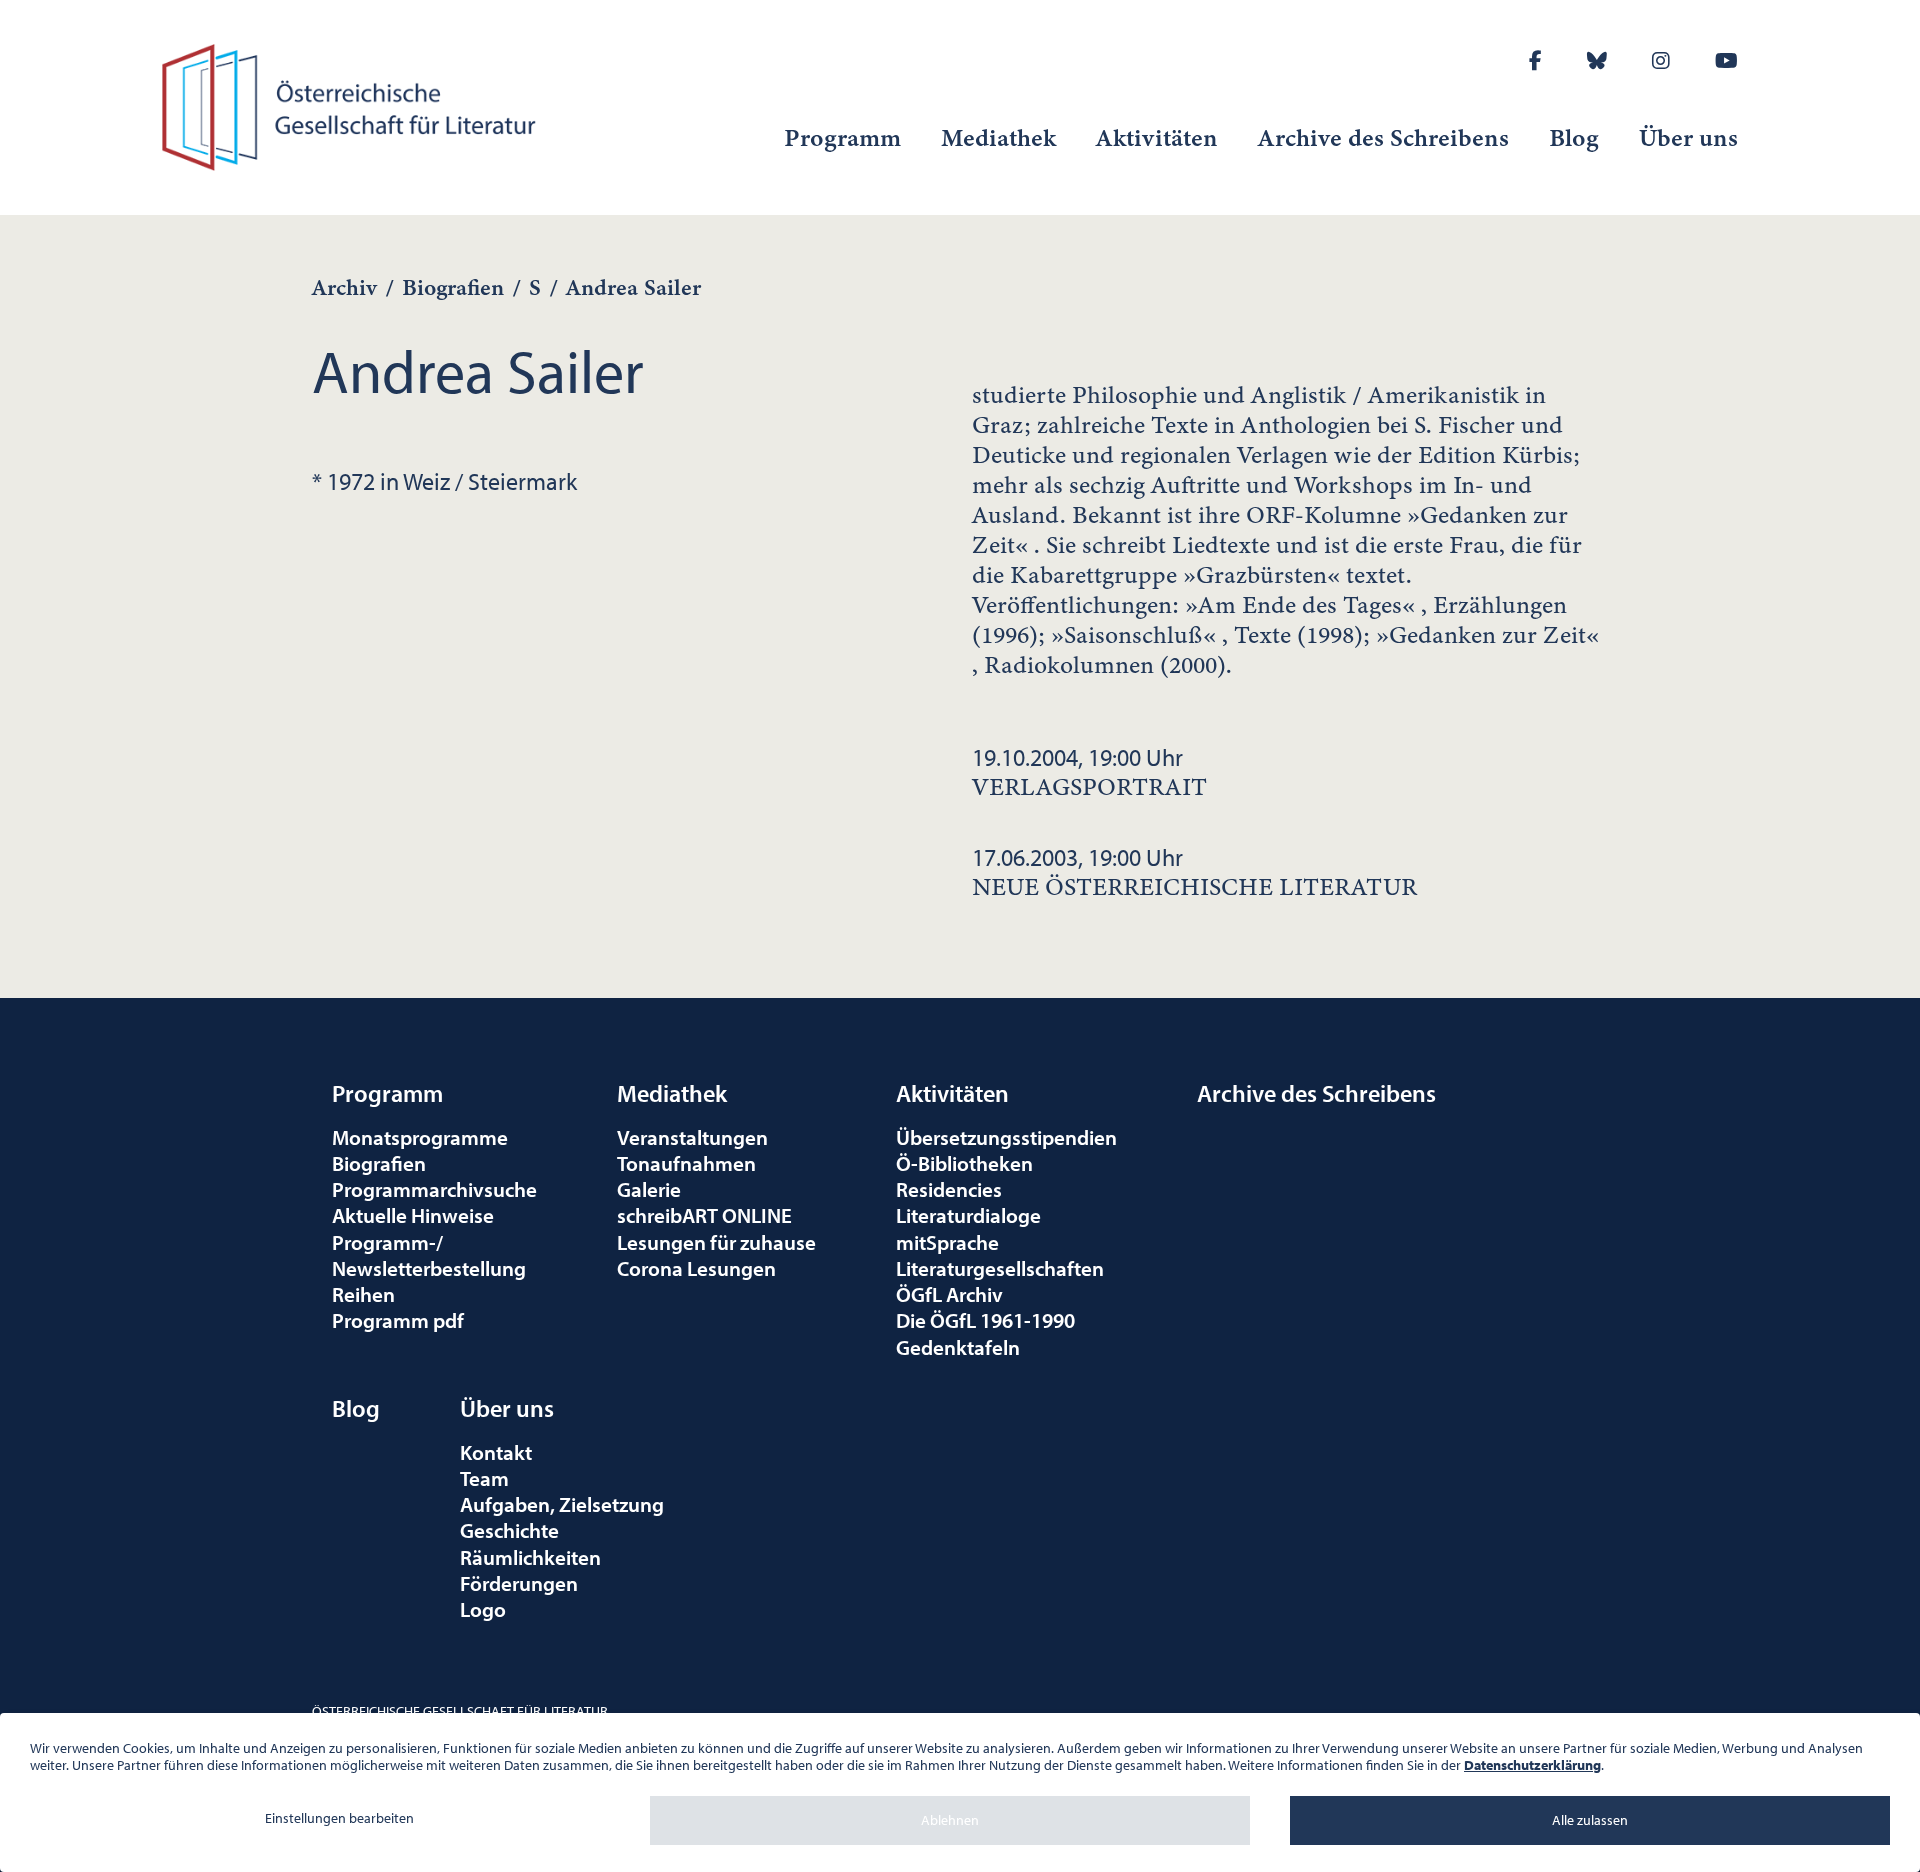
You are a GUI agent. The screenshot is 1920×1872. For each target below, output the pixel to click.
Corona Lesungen (696, 1268)
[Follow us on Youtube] (1726, 60)
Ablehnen (950, 1820)
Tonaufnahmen (686, 1163)
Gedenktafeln (958, 1347)
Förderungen (519, 1583)
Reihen (363, 1294)
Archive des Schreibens (1383, 138)
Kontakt (496, 1452)
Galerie (649, 1189)
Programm (842, 138)
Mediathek (998, 138)
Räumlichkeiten (530, 1557)
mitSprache (947, 1242)
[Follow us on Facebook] (1535, 60)
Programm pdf (398, 1320)
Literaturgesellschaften (1000, 1268)
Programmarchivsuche (434, 1189)
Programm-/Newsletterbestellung (429, 1255)
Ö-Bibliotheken (964, 1163)
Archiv (344, 287)
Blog (1574, 138)
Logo (483, 1609)
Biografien (453, 287)
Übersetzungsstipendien (1006, 1137)
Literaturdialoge (968, 1215)
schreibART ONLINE (704, 1215)
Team (484, 1478)
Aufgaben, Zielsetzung (562, 1504)
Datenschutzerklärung (1532, 1765)
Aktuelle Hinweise (413, 1215)
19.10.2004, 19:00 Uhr (1089, 772)
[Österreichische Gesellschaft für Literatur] (352, 104)
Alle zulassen (1590, 1820)
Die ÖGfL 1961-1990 (985, 1320)
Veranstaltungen (692, 1137)
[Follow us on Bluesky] (1597, 60)
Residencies (949, 1189)
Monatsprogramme (420, 1137)
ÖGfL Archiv (949, 1294)
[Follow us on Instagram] (1661, 60)
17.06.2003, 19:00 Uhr (1194, 872)
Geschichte (509, 1530)
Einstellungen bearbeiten (339, 1818)
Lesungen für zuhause (716, 1242)
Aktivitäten (1157, 138)
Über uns (1688, 138)
